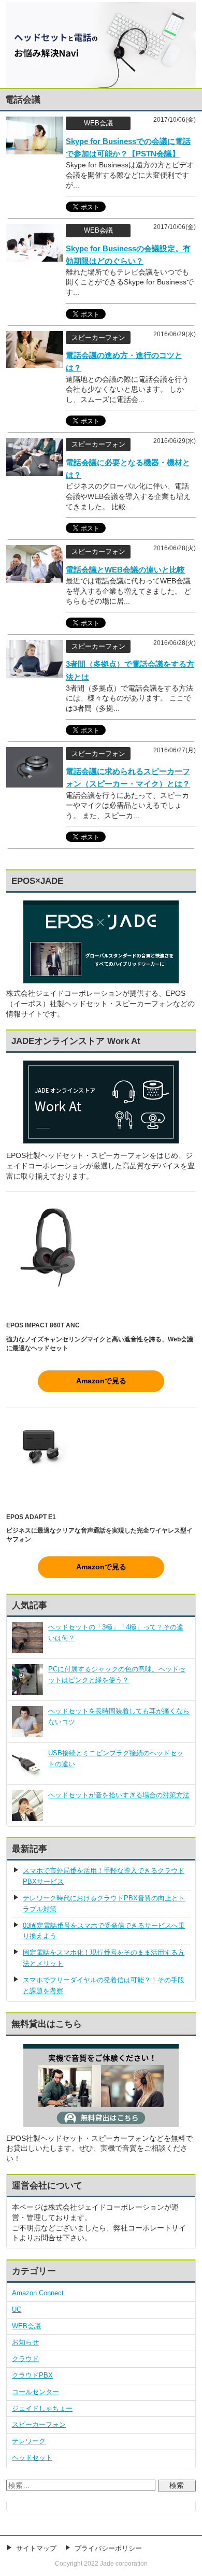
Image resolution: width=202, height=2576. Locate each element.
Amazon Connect (38, 2293)
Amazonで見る (101, 1381)
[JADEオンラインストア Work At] (101, 1102)
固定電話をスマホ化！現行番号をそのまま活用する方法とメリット (104, 1958)
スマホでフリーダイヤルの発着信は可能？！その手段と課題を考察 (104, 1985)
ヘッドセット (32, 2458)
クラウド (25, 2359)
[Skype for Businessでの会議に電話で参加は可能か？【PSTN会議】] (35, 149)
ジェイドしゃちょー (42, 2408)
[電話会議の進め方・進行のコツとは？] (35, 362)
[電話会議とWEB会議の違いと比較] (35, 578)
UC (17, 2309)
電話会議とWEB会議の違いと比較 (125, 570)
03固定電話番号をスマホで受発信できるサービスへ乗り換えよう (104, 1931)
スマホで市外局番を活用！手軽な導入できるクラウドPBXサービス (104, 1876)
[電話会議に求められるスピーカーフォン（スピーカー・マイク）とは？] (35, 782)
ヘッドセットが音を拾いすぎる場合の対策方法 (119, 1795)
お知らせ (25, 2342)
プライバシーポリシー (108, 2548)
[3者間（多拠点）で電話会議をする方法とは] (35, 672)
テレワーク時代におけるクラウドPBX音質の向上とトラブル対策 (104, 1904)
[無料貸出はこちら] (101, 2123)
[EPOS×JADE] (101, 978)
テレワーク (29, 2441)
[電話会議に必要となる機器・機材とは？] (35, 470)
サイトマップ (36, 2548)
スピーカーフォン (39, 2424)
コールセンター (35, 2392)
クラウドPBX (32, 2375)
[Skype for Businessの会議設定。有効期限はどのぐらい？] (35, 256)
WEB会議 (26, 2326)
